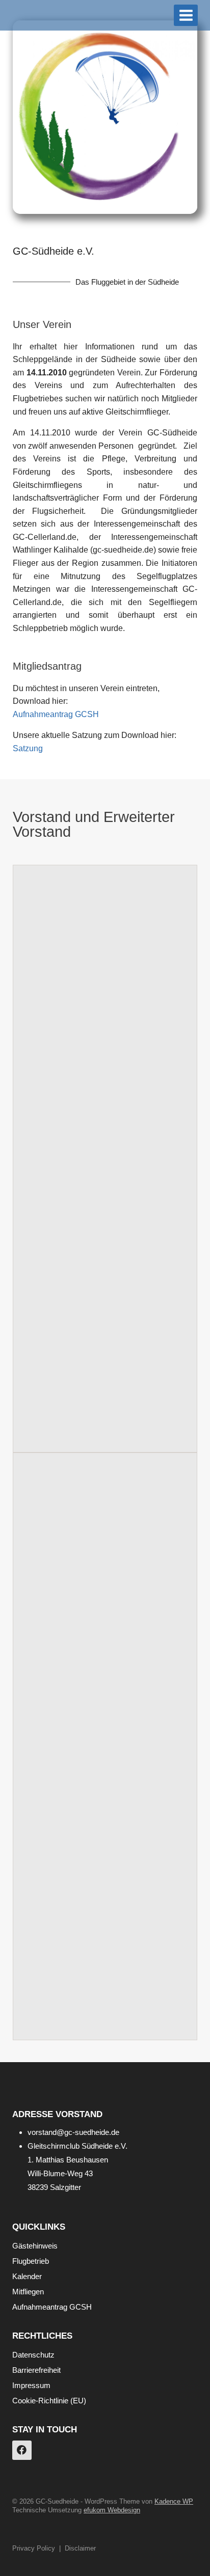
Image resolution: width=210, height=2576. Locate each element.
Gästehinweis (35, 2246)
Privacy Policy (34, 2548)
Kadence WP (174, 2501)
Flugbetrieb (31, 2261)
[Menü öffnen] (186, 15)
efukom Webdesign (112, 2510)
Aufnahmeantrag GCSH (56, 714)
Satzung (28, 748)
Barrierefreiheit (36, 2370)
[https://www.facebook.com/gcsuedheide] (22, 2450)
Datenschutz (33, 2355)
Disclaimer (80, 2548)
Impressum (31, 2385)
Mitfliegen (28, 2292)
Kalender (27, 2276)
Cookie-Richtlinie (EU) (49, 2401)
